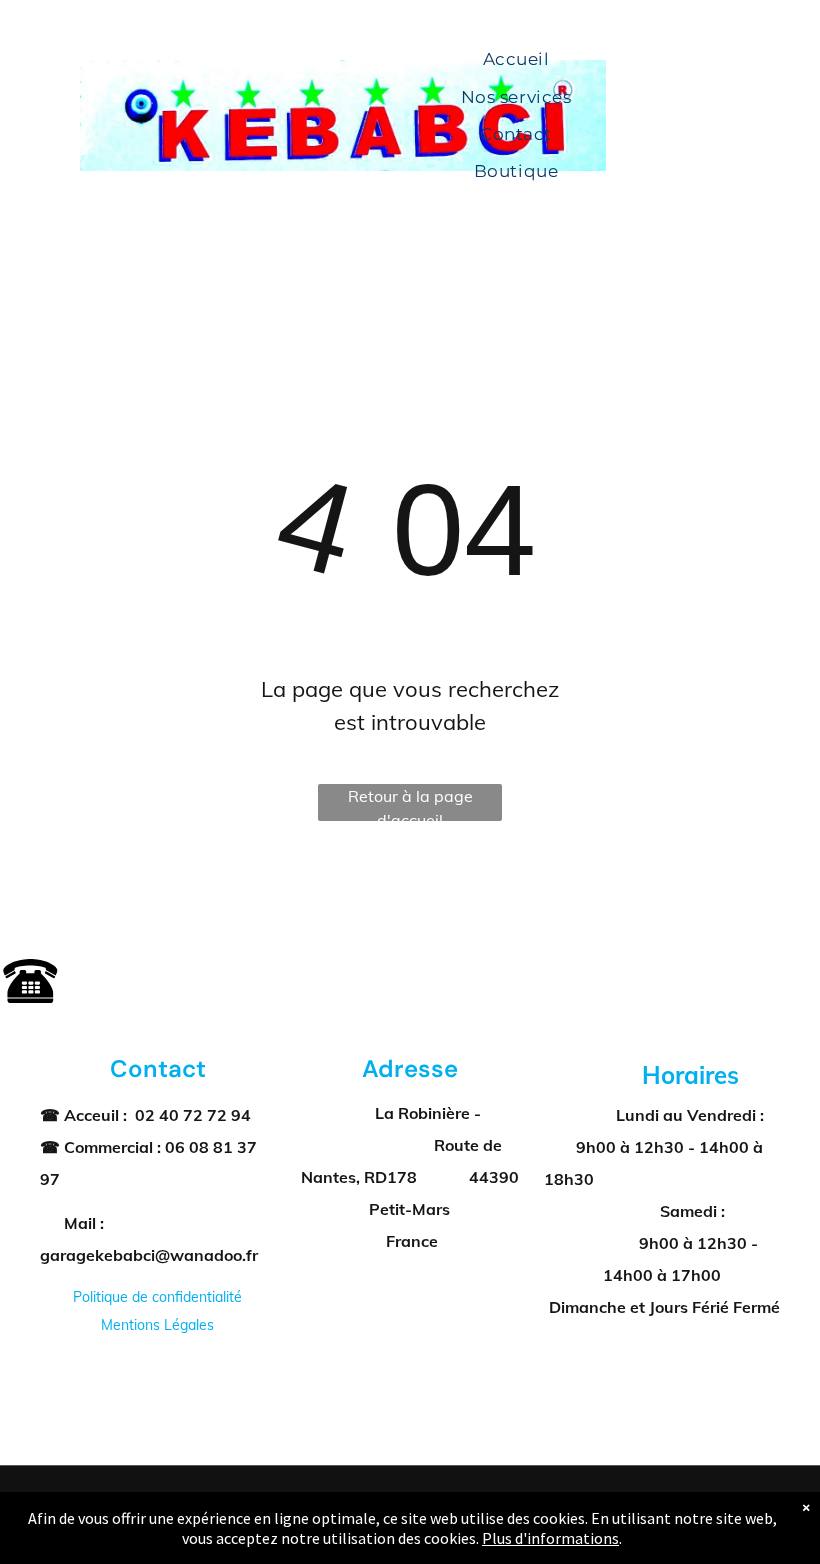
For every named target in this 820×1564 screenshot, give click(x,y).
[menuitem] (516, 60)
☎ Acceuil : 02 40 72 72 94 (145, 1115)
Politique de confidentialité (157, 1297)
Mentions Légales (157, 1325)
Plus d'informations (550, 1538)
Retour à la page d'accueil (410, 803)
